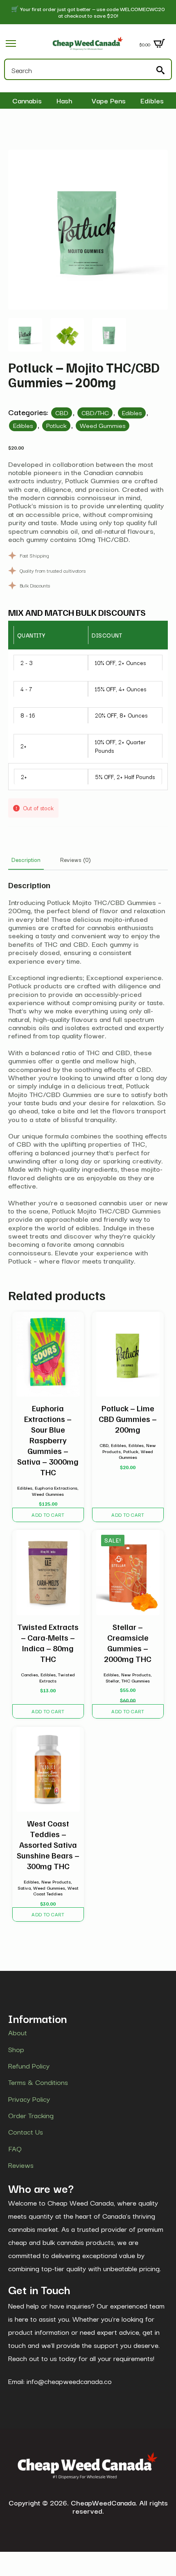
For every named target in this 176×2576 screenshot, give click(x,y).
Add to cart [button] (48, 1514)
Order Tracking (31, 2115)
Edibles (152, 101)
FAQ (15, 2149)
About (18, 2032)
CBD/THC (95, 412)
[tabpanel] (88, 1072)
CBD (62, 412)
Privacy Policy (29, 2098)
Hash (64, 101)
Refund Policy (29, 2066)
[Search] (160, 70)
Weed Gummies (103, 425)
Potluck (56, 425)
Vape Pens (109, 101)
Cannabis (27, 101)
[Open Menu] (11, 43)
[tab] (26, 859)
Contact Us (26, 2132)
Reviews (21, 2165)
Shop (16, 2049)
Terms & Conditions (38, 2082)
